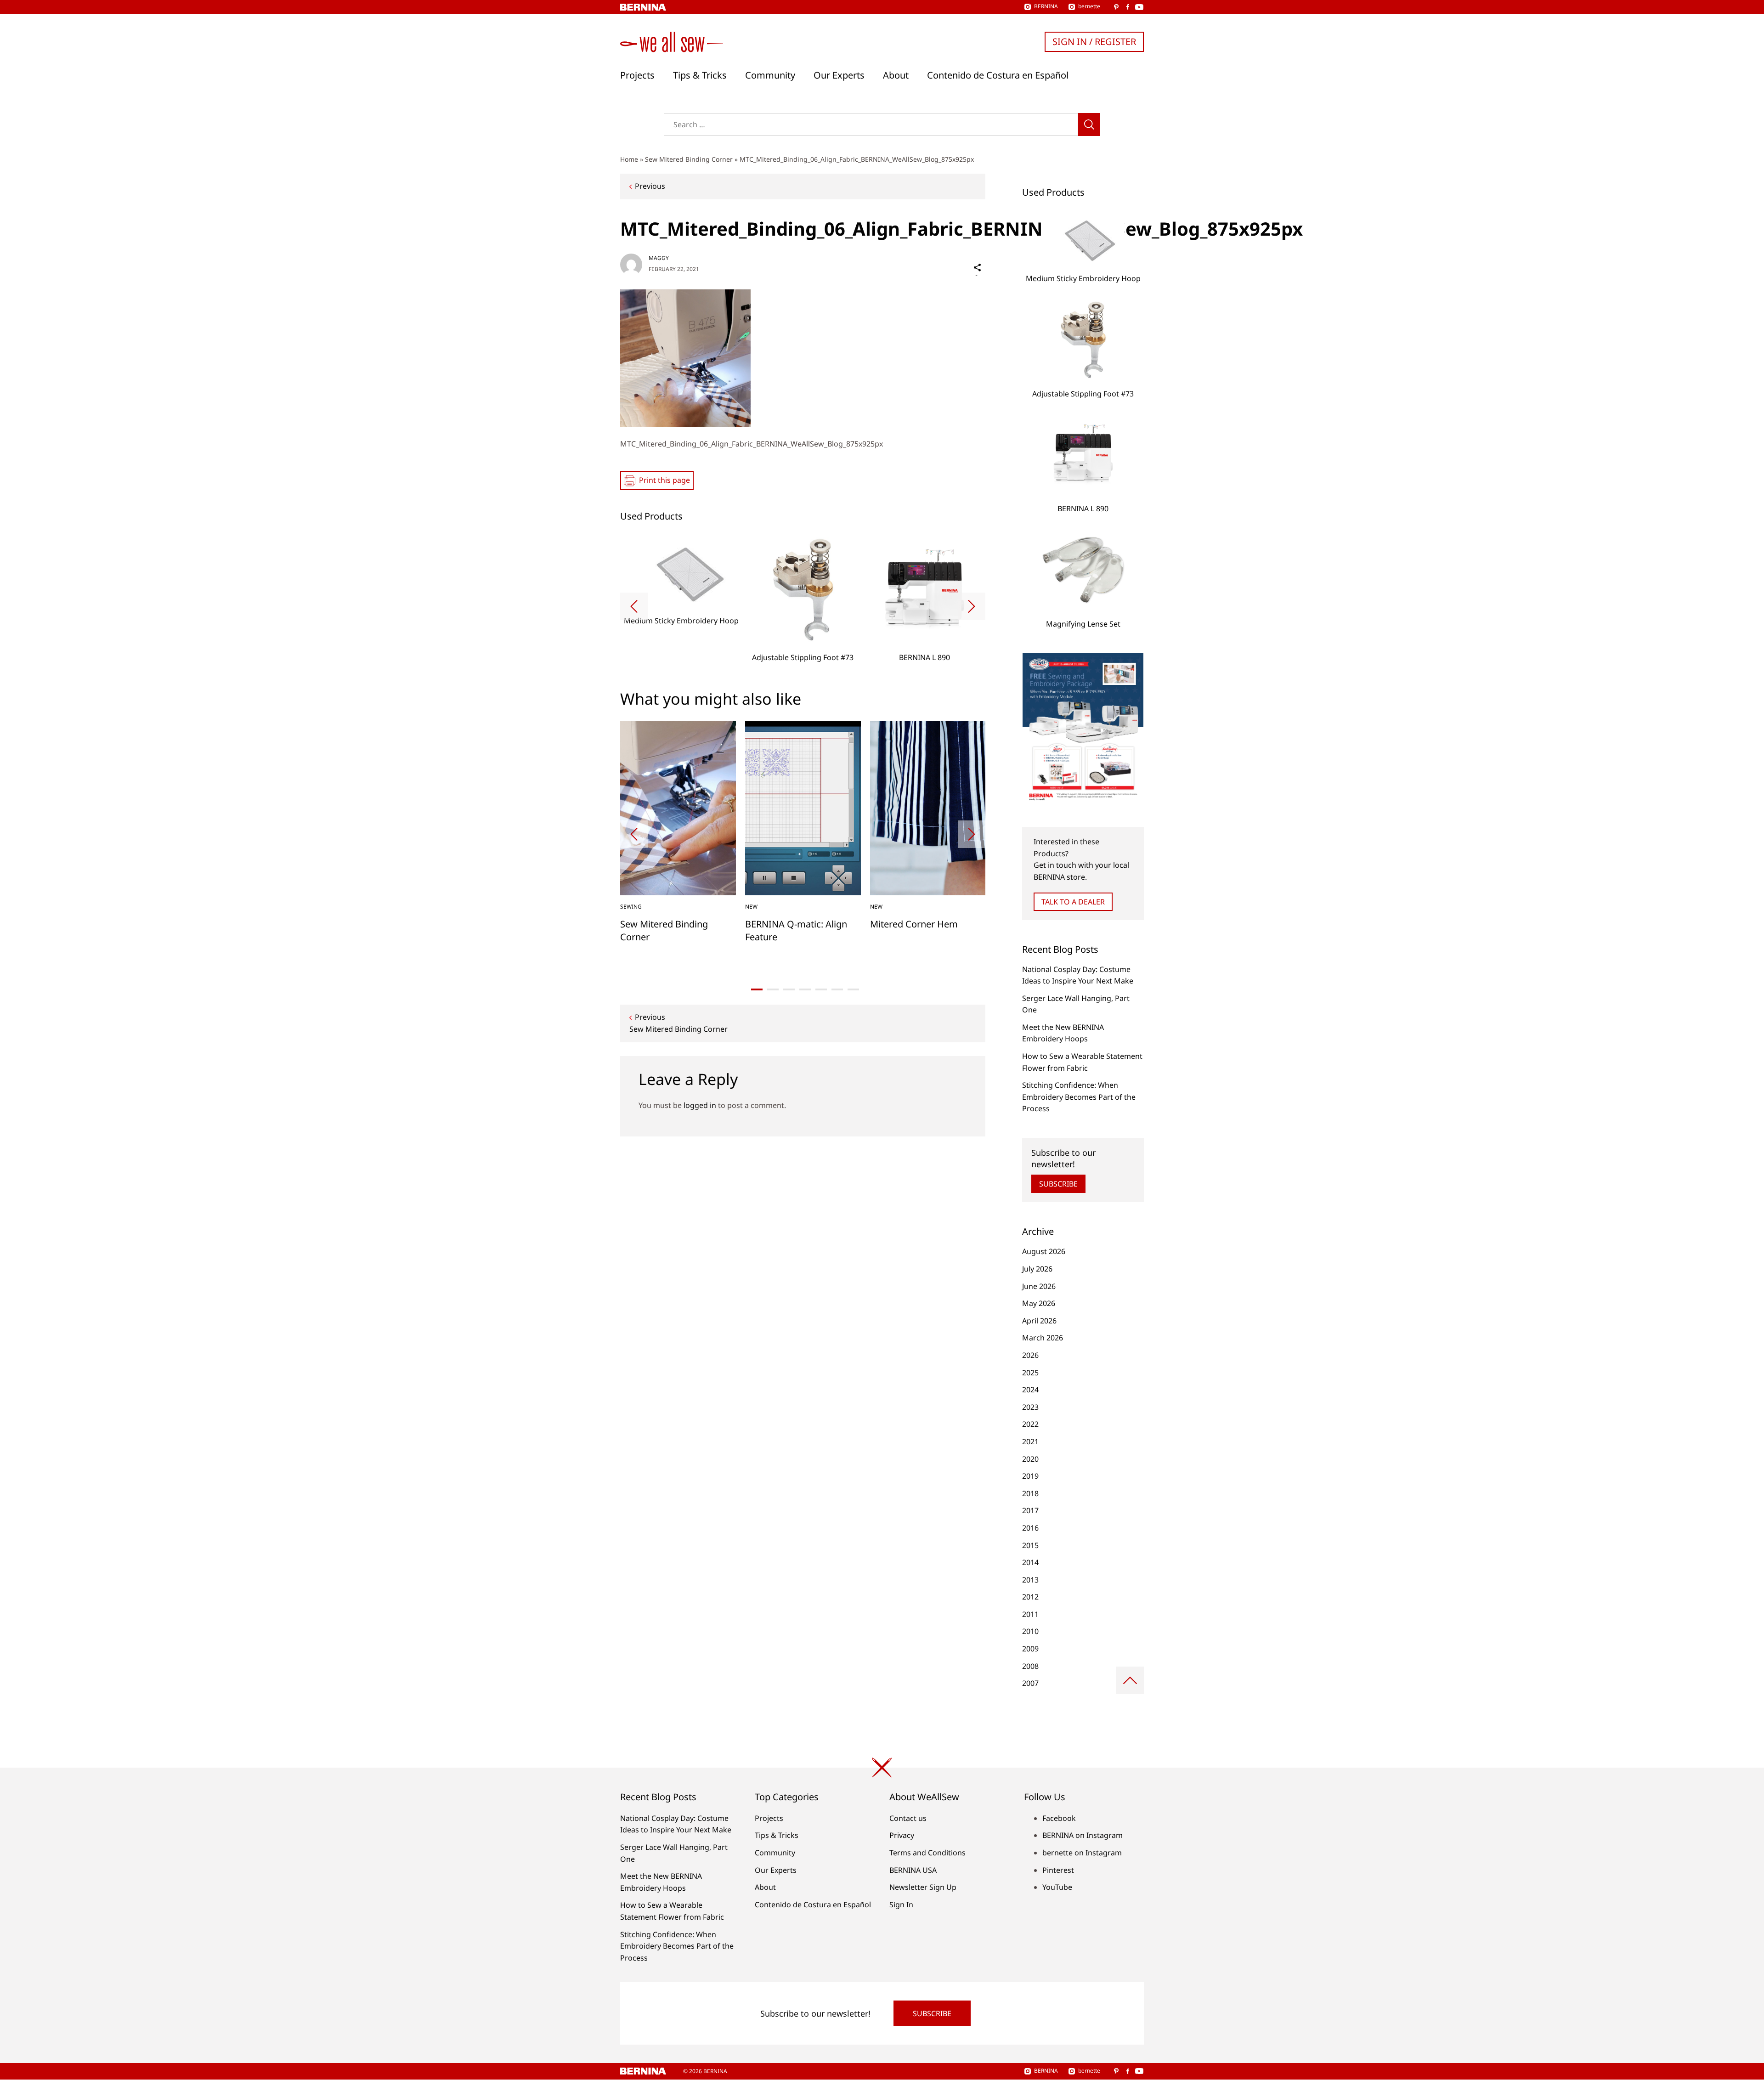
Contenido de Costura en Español (998, 75)
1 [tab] (757, 989)
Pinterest (1058, 1870)
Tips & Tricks (700, 75)
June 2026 (1039, 1286)
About (896, 75)
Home (629, 159)
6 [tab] (837, 989)
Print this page (664, 480)
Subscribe (1058, 1184)
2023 (1030, 1407)
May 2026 (1039, 1303)
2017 (1030, 1510)
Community (770, 75)
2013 (1030, 1580)
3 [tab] (789, 989)
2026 (1030, 1355)
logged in (700, 1105)
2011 (1030, 1614)
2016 (1030, 1528)
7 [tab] (853, 989)
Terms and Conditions (927, 1853)
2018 (1030, 1493)
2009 (1030, 1649)
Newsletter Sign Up (923, 1887)
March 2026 (1043, 1338)
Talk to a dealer (1073, 902)
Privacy (902, 1835)
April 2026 (1039, 1321)
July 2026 (1037, 1269)
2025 (1030, 1373)
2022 (1030, 1424)
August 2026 (1044, 1251)
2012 (1030, 1597)
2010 (1030, 1631)
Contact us (908, 1818)
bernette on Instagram (1082, 1853)
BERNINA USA (913, 1870)
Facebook (1059, 1818)
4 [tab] (805, 989)
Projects (637, 75)
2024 (1030, 1390)
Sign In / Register (1094, 42)
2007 (1030, 1683)
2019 (1030, 1476)
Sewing (631, 907)
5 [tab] (821, 989)
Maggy (659, 258)
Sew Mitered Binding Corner (689, 159)
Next (972, 606)
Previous (650, 186)
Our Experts (839, 75)
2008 (1030, 1666)
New (751, 907)
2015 (1030, 1545)
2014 (1030, 1562)
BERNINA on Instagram (1083, 1835)
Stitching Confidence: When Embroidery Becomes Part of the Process (1079, 1097)
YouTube (1057, 1887)
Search (1089, 124)
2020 (1030, 1459)
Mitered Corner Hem (914, 924)
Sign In (901, 1905)
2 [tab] (773, 989)
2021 (1030, 1441)
